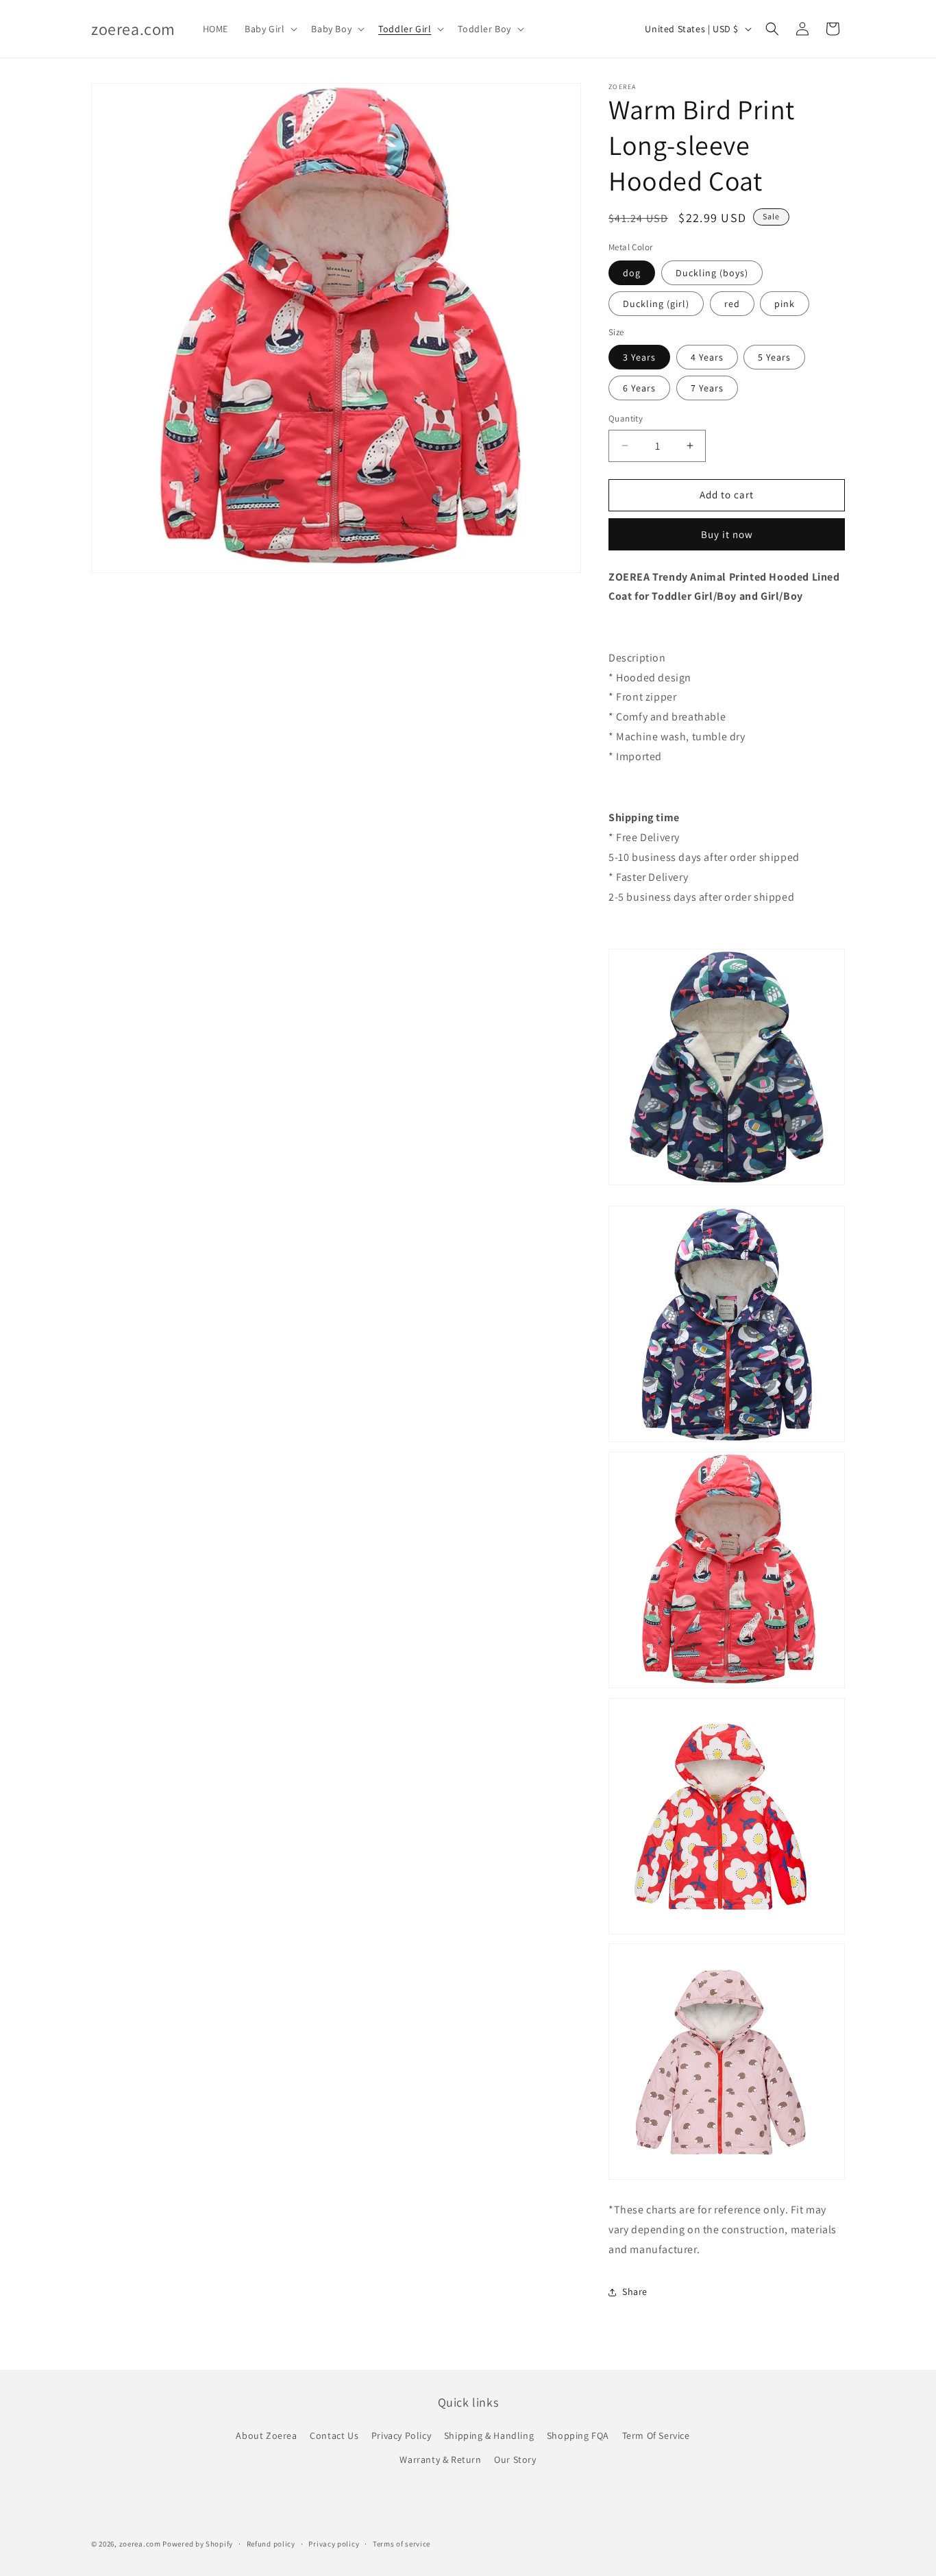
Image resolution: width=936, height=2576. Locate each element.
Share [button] (635, 2292)
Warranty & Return (440, 2459)
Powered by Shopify (198, 2544)
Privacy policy (334, 2544)
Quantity (626, 418)
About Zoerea (266, 2435)
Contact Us (334, 2435)
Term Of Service (656, 2435)
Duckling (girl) (656, 304)
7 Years (707, 388)
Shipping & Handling (489, 2435)
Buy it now (727, 534)
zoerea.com (140, 2544)
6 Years (639, 388)
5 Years (774, 357)
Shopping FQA (578, 2435)
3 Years (639, 357)
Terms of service (402, 2544)
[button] (270, 29)
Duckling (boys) (712, 273)
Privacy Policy (401, 2435)
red (732, 304)
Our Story (515, 2459)
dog (632, 273)
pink (785, 304)
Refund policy (271, 2544)
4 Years (707, 357)
